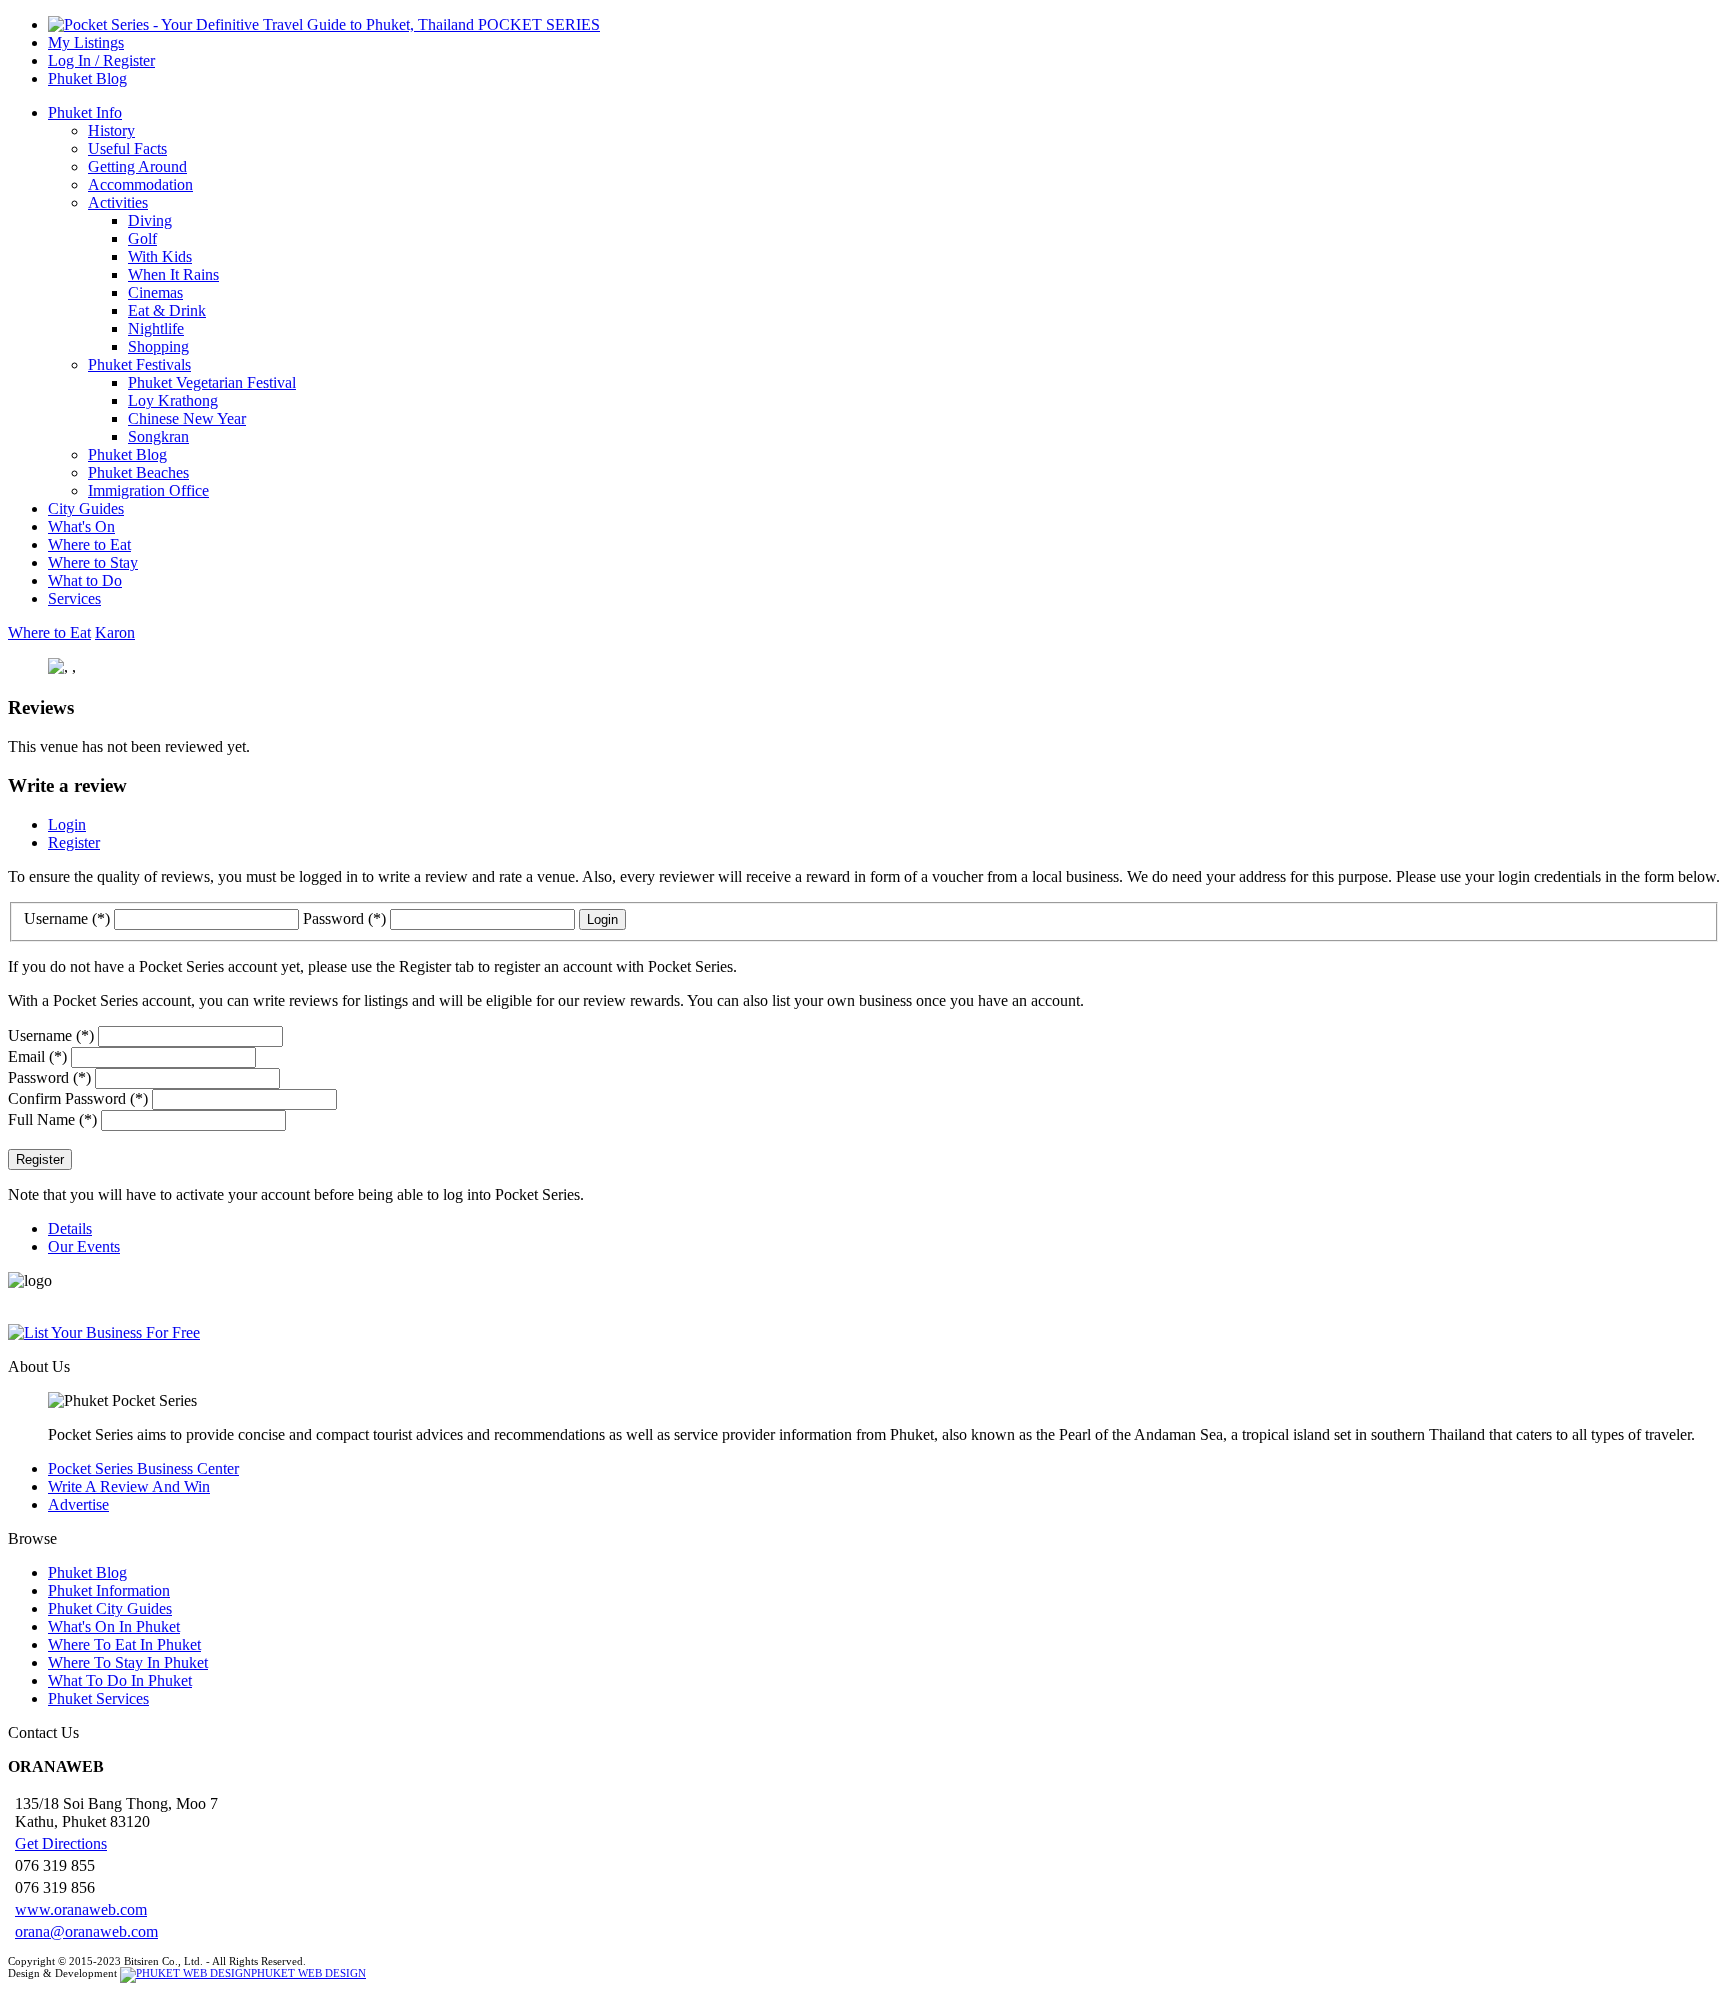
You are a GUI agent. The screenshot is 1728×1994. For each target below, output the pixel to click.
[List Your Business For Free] (864, 1333)
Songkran (158, 436)
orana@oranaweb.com (86, 1931)
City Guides (86, 508)
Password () (346, 918)
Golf (142, 238)
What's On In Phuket (114, 1626)
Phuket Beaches (138, 472)
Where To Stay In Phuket (128, 1662)
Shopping (158, 346)
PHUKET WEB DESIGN (308, 1973)
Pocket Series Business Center (143, 1468)
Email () (37, 1056)
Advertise (78, 1504)
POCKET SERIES (537, 24)
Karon (115, 632)
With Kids (160, 256)
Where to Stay (93, 562)
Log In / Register (101, 60)
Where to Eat (89, 544)
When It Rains (173, 274)
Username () (69, 918)
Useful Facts (127, 148)
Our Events (84, 1246)
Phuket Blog (87, 78)
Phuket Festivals (139, 364)
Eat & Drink (167, 310)
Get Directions (61, 1843)
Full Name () (52, 1119)
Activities (118, 202)
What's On (81, 526)
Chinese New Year (187, 418)
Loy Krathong (173, 400)
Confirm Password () (78, 1098)
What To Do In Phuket (120, 1680)
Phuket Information (109, 1590)
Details (70, 1228)
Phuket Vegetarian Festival (212, 382)
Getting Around (137, 166)
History (111, 130)
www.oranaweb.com (81, 1909)
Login (67, 824)
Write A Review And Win (129, 1486)
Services (74, 598)
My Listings (86, 42)
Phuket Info (85, 112)
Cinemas (155, 292)
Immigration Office (148, 490)
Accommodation (140, 184)
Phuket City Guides (110, 1608)
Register (74, 842)
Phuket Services (98, 1698)
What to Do (85, 580)
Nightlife (156, 328)
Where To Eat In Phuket (124, 1644)
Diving (150, 220)
